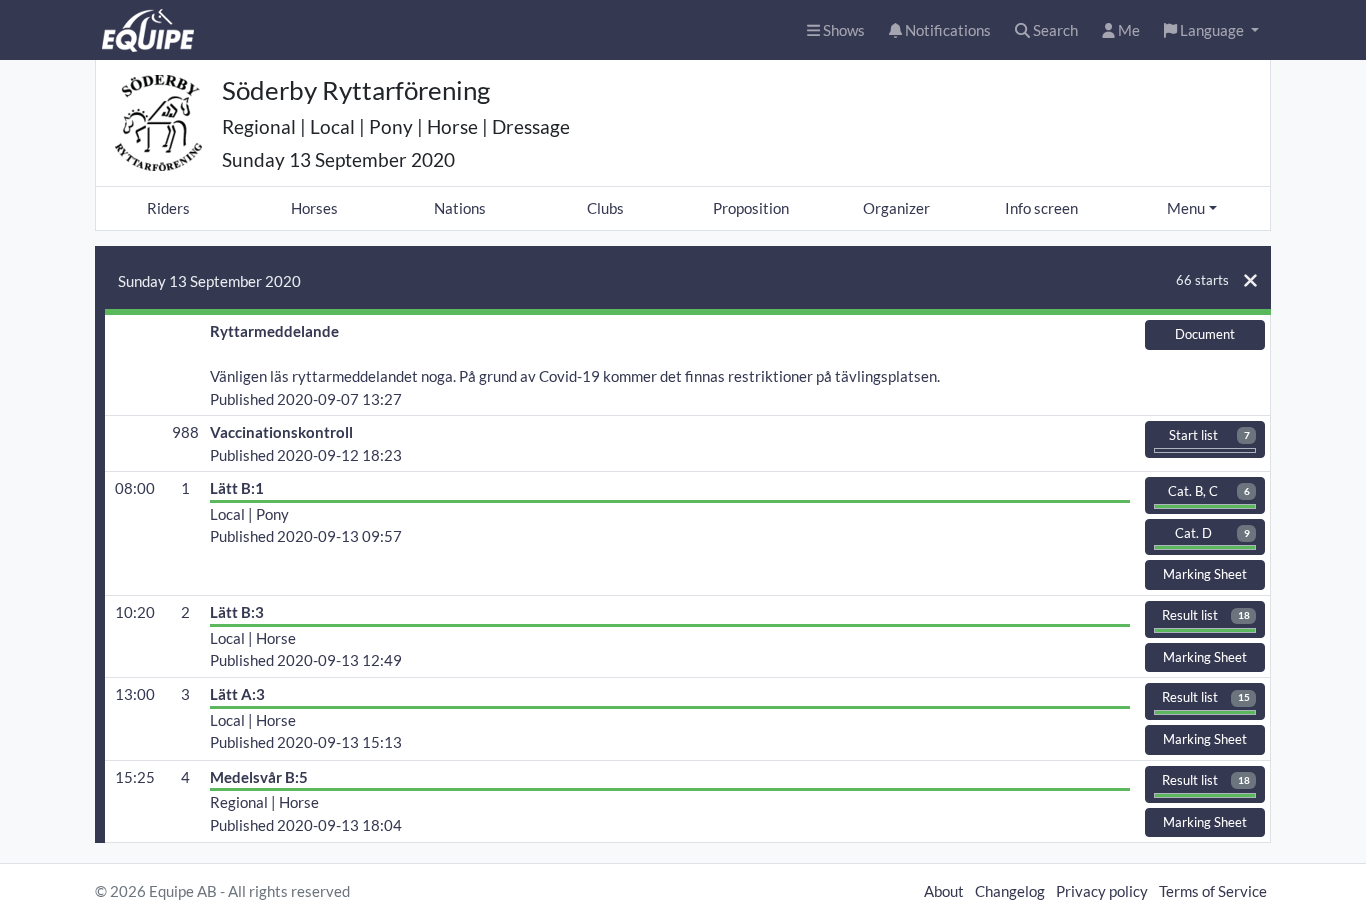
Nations (460, 208)
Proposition (751, 208)
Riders (168, 208)
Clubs (605, 208)
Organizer (896, 208)
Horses (314, 208)
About (944, 891)
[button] (1211, 30)
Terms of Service (1213, 891)
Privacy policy (1102, 891)
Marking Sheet (1205, 574)
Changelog (1010, 891)
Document (1205, 334)
